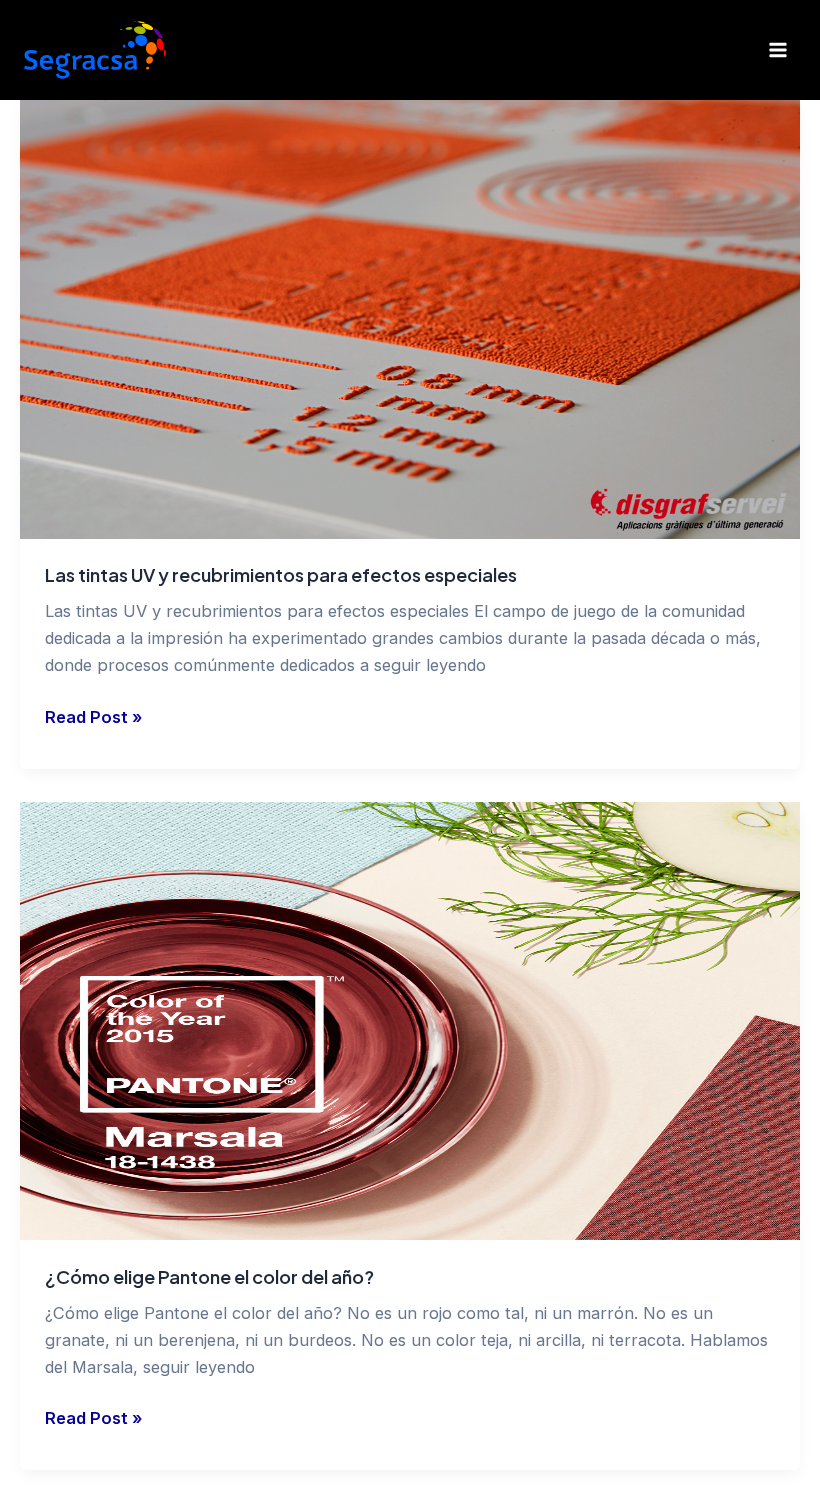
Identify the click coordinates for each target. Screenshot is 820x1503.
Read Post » (93, 715)
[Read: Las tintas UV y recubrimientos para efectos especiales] (410, 319)
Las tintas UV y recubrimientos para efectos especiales (281, 574)
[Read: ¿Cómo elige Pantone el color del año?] (410, 1021)
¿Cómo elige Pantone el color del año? (209, 1276)
